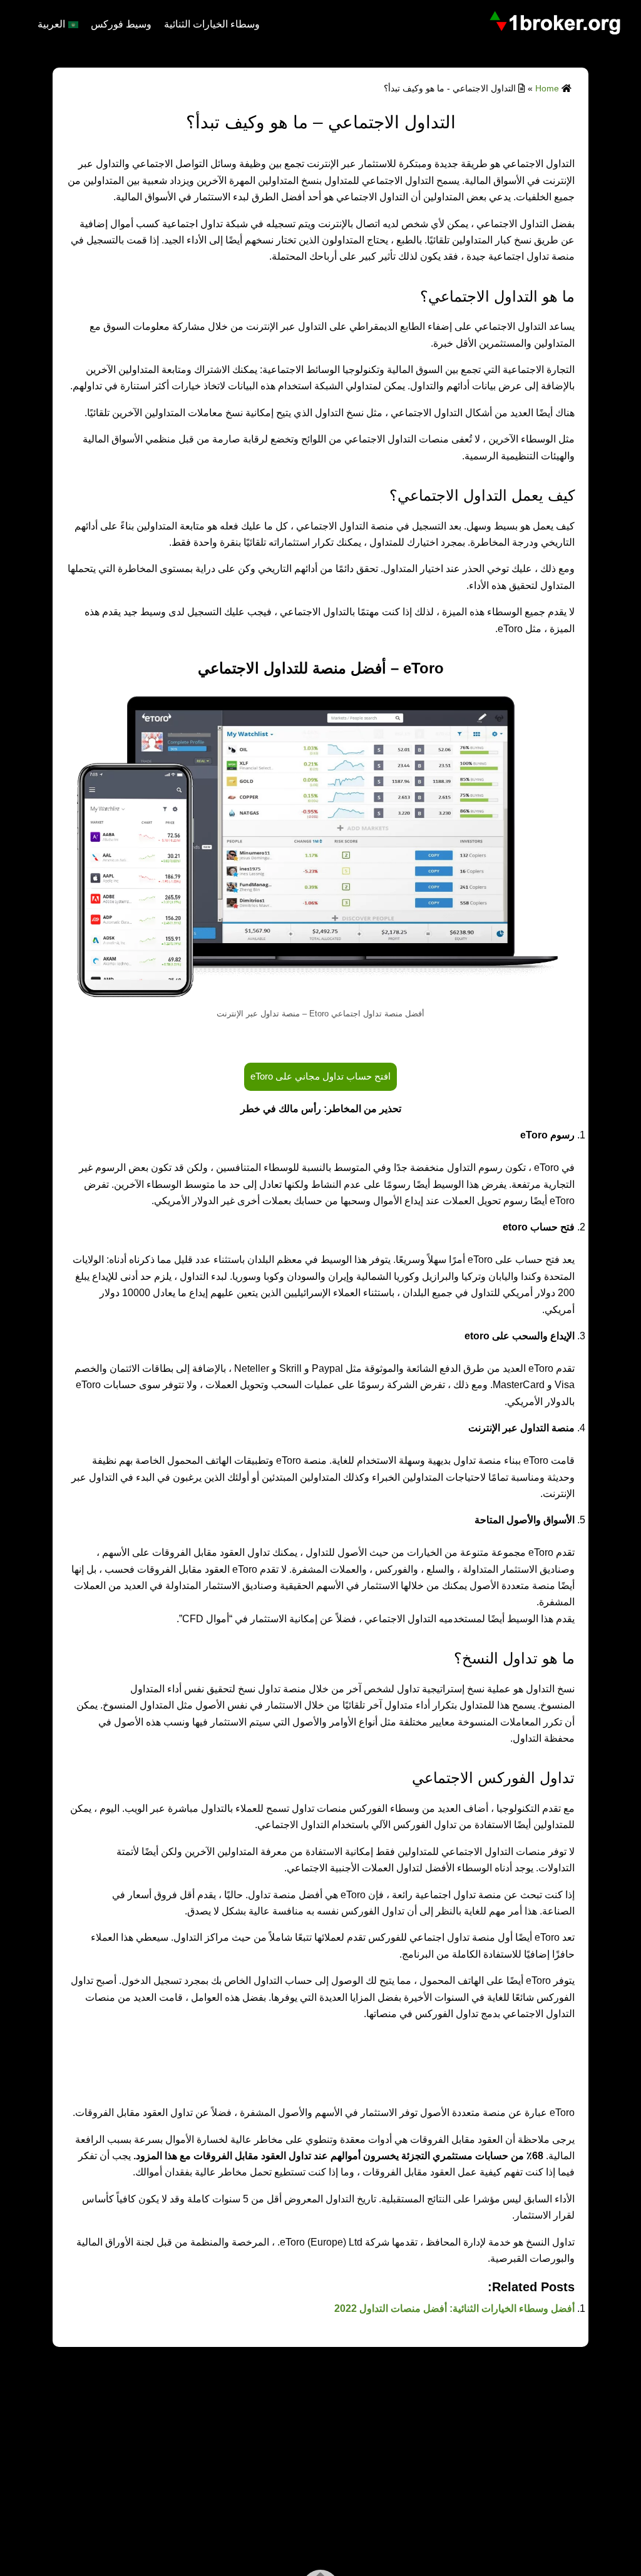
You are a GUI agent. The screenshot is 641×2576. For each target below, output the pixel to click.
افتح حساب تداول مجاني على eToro (320, 1076)
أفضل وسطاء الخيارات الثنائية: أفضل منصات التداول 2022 (454, 2308)
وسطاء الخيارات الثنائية (212, 24)
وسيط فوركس (121, 24)
